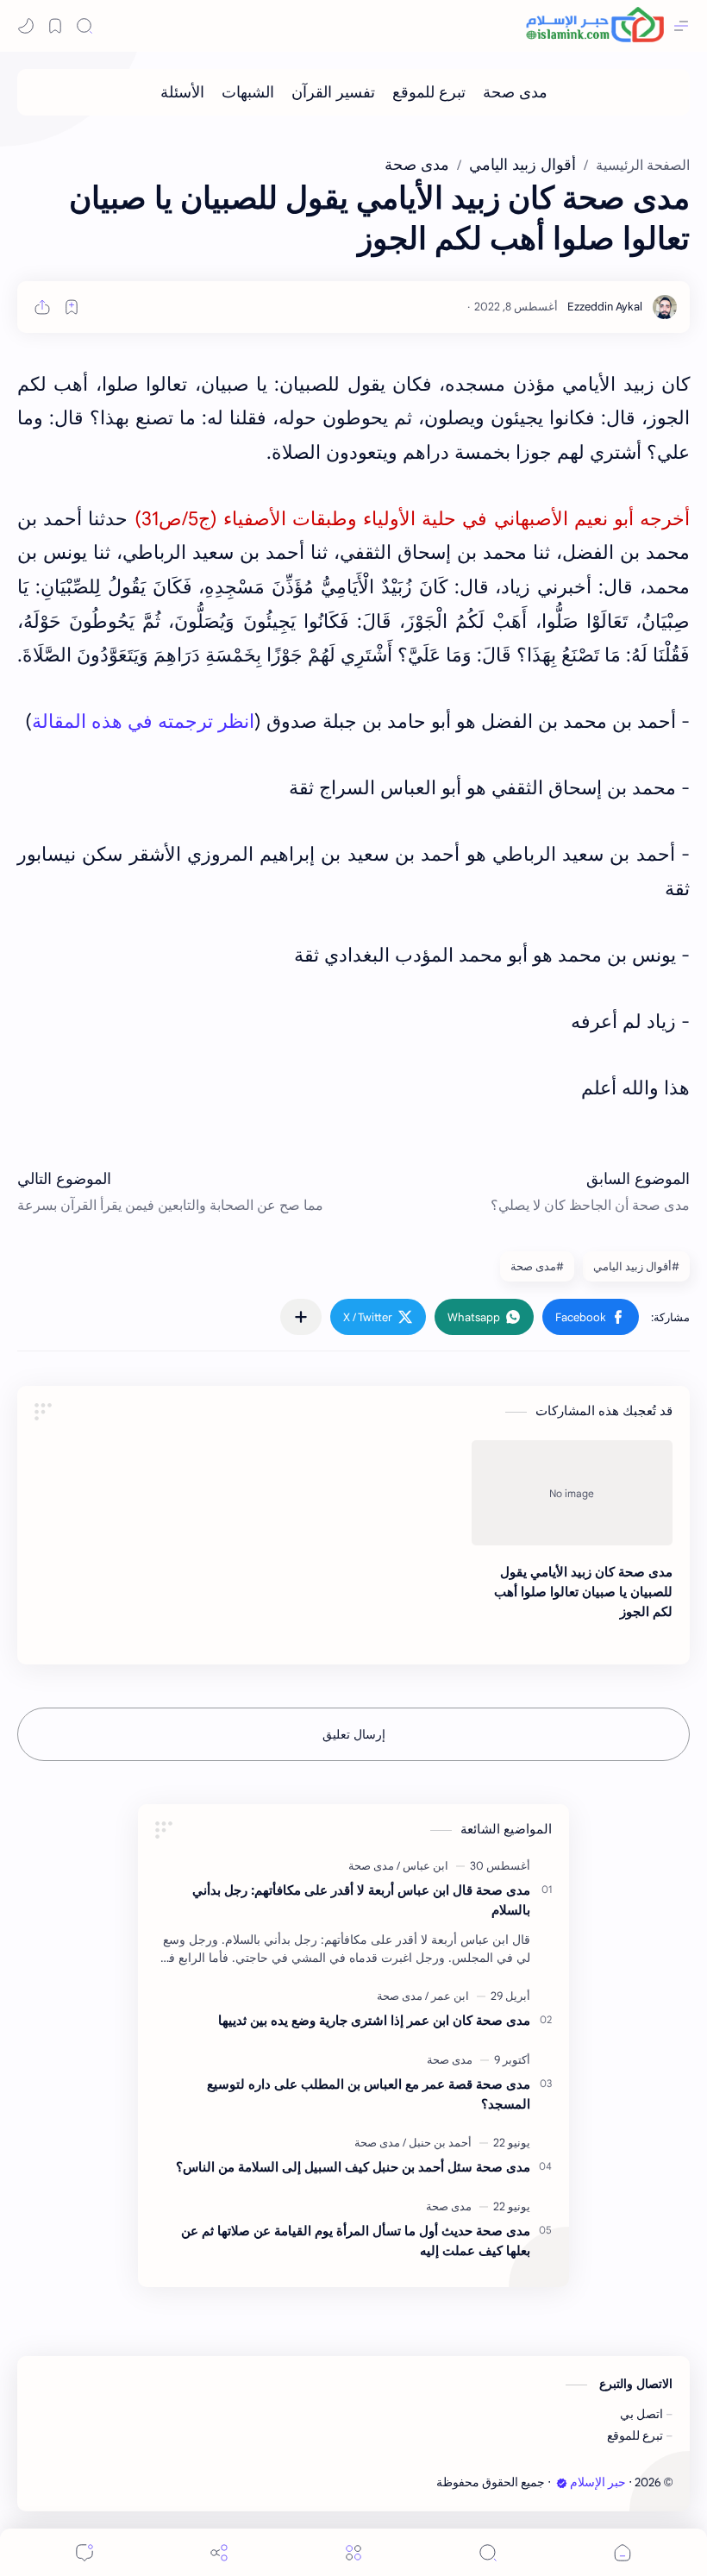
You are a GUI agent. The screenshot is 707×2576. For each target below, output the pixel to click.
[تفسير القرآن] (333, 92)
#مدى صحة (537, 1266)
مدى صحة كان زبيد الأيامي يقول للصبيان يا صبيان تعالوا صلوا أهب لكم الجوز (583, 1592)
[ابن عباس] (422, 1866)
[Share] (219, 2552)
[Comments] (84, 2552)
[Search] (84, 26)
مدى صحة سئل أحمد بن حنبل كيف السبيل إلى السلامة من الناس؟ (353, 2167)
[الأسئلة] (182, 92)
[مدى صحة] (515, 92)
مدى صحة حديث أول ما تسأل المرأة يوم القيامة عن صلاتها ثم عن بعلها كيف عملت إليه (356, 2241)
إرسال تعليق (354, 1734)
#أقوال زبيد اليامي (636, 1266)
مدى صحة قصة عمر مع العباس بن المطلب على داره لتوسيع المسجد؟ (369, 2094)
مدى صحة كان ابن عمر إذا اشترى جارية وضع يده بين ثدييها (374, 2020)
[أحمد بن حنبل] (437, 2143)
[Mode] (26, 26)
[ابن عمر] (447, 1996)
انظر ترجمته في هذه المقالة (143, 721)
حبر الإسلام (598, 2482)
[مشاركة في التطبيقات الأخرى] (301, 1317)
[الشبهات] (248, 92)
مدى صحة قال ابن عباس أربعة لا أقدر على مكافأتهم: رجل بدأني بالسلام (361, 1900)
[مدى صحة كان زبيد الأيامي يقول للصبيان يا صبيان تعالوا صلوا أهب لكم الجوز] (572, 1493)
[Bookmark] (55, 26)
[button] (591, 1317)
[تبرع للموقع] (429, 92)
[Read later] (72, 307)
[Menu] (353, 2552)
